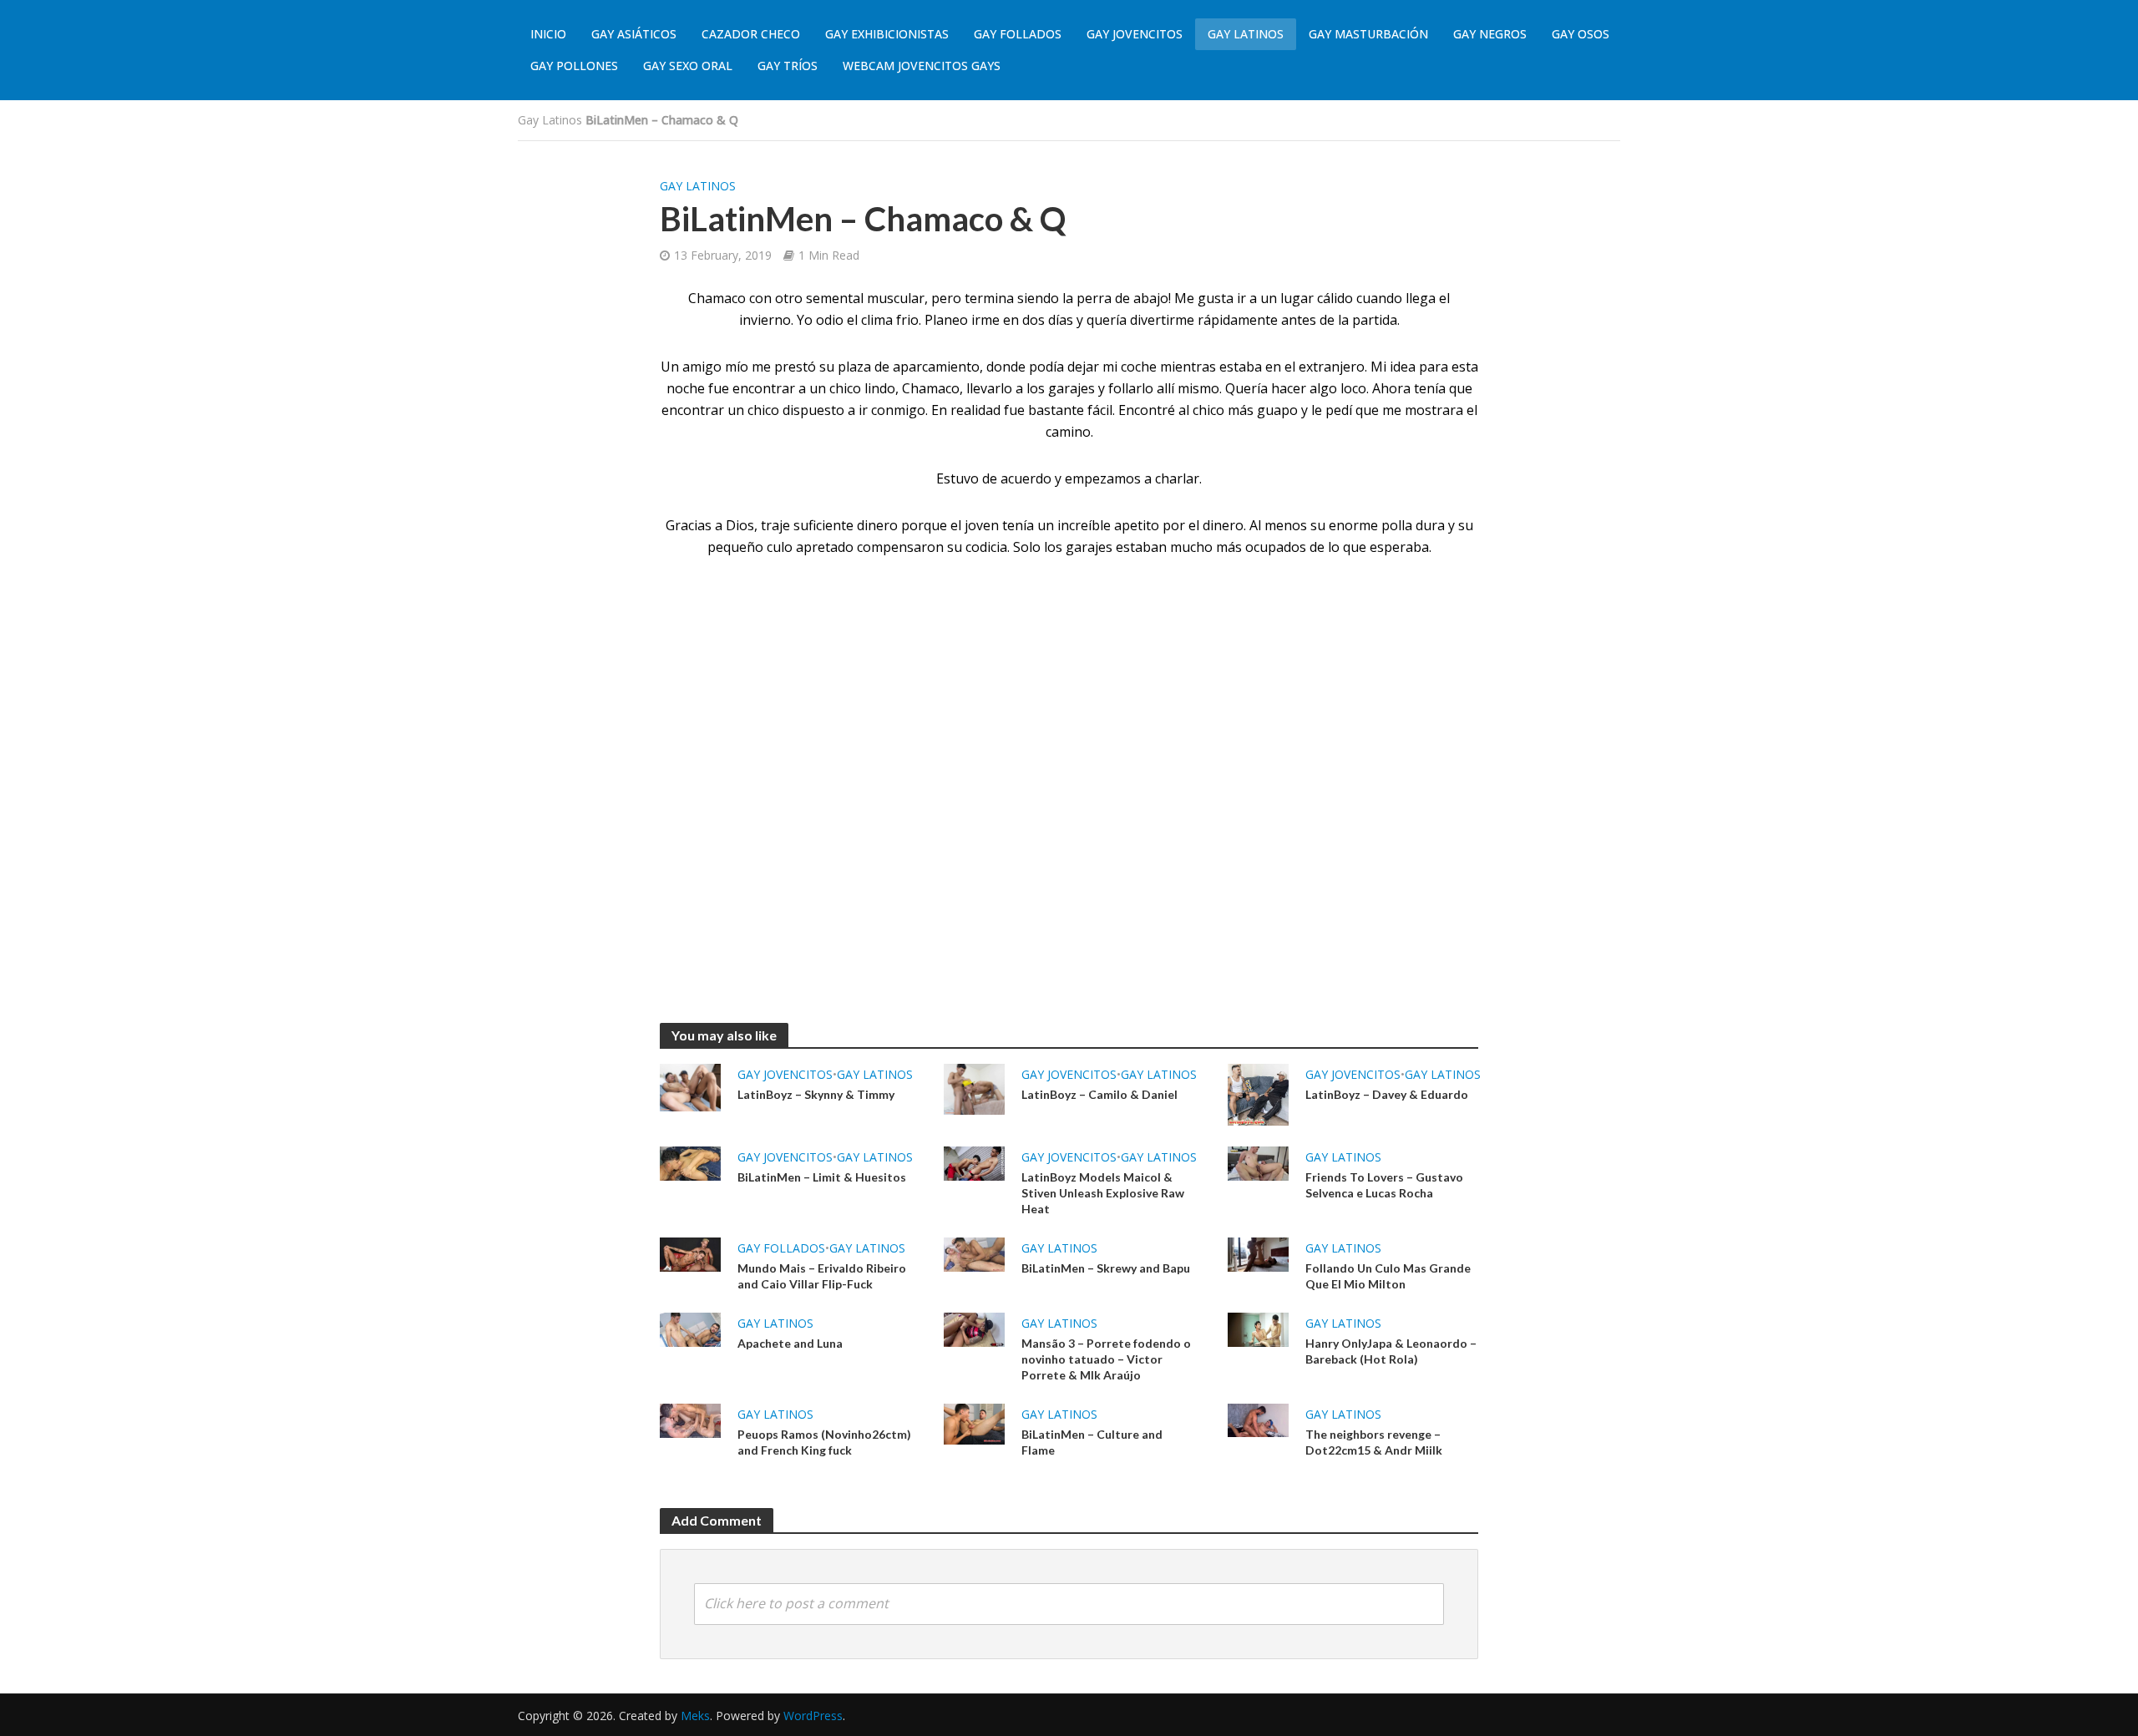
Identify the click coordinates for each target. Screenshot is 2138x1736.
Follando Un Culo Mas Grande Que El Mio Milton (1388, 1276)
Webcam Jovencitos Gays (922, 66)
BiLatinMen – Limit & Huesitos (822, 1177)
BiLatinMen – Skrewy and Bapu (1106, 1268)
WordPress (813, 1716)
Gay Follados (1018, 34)
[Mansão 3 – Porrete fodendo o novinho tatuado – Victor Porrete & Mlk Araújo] (974, 1329)
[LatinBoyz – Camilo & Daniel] (974, 1088)
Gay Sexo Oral (688, 66)
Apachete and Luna (790, 1343)
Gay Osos (1581, 34)
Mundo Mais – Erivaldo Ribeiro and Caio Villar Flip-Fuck (822, 1276)
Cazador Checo (751, 34)
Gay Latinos (1246, 34)
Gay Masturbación (1368, 34)
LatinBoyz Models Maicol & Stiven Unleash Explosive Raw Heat (1103, 1193)
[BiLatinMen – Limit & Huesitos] (690, 1162)
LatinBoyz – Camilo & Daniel (1099, 1094)
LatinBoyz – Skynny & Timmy (816, 1094)
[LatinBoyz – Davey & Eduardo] (1258, 1093)
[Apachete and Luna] (690, 1329)
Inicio (548, 34)
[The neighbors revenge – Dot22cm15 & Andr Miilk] (1258, 1419)
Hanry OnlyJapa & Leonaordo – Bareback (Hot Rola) (1391, 1351)
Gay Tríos (788, 66)
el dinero (1216, 525)
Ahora (1391, 388)
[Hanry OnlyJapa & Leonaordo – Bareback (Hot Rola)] (1258, 1329)
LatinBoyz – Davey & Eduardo (1387, 1094)
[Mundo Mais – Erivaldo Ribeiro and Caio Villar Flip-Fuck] (690, 1253)
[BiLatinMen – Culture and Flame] (974, 1423)
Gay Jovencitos (1135, 34)
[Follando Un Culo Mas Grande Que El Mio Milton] (1258, 1253)
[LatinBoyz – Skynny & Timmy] (690, 1086)
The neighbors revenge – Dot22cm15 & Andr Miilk (1374, 1442)
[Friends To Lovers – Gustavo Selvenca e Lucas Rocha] (1258, 1162)
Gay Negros (1490, 34)
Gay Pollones (574, 66)
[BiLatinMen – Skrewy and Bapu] (974, 1253)
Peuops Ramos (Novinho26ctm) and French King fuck (824, 1442)
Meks (695, 1716)
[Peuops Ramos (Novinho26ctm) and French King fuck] (690, 1420)
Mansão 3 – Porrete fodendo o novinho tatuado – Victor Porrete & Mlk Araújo (1106, 1359)
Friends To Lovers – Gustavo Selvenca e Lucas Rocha (1384, 1185)
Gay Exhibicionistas (887, 34)
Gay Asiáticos (634, 34)
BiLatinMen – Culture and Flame (1092, 1442)
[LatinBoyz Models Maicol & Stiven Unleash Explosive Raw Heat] (974, 1162)
